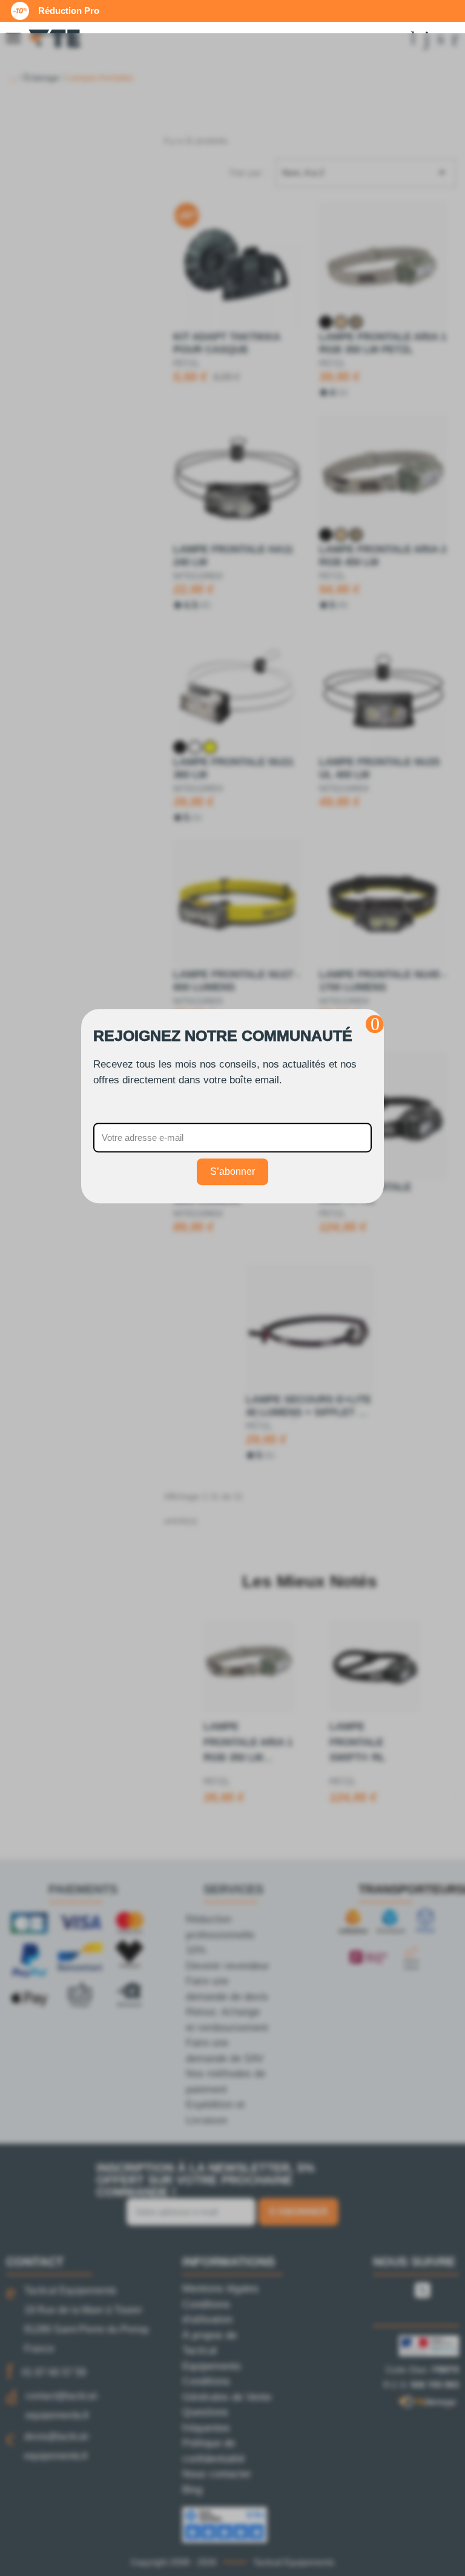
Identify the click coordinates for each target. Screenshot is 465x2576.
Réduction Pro (69, 11)
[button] (375, 1024)
